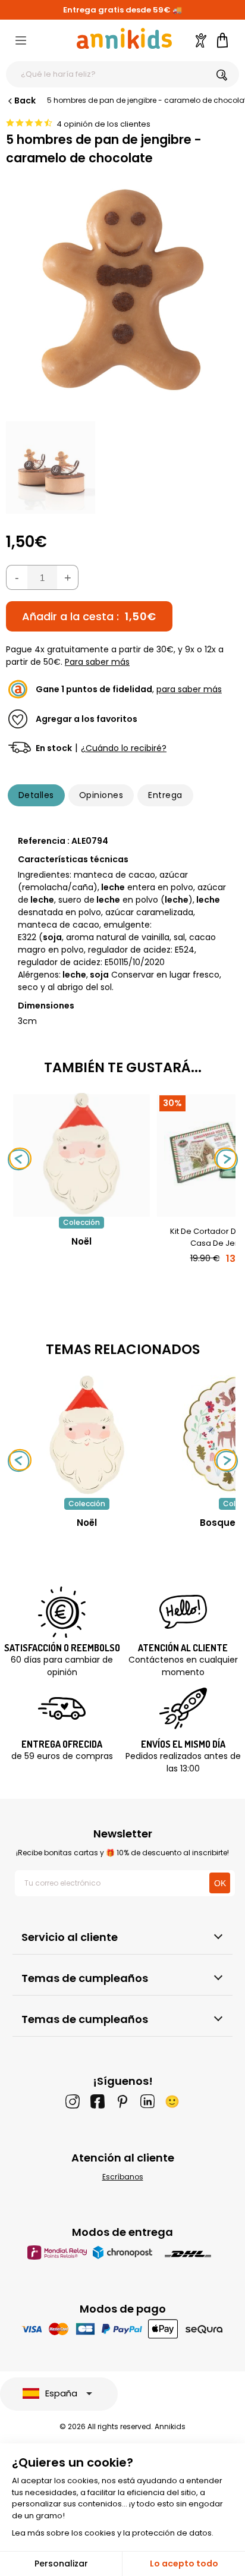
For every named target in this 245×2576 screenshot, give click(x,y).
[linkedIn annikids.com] (147, 2101)
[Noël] (81, 1210)
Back (25, 100)
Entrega (165, 795)
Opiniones (101, 795)
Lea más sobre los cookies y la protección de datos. (113, 2533)
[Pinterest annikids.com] (122, 2101)
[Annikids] (124, 38)
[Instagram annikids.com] (73, 2101)
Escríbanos (123, 2177)
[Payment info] (123, 2329)
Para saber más (97, 662)
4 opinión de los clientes (103, 124)
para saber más (189, 689)
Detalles (36, 795)
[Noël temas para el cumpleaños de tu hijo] (87, 1435)
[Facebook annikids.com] (98, 2101)
